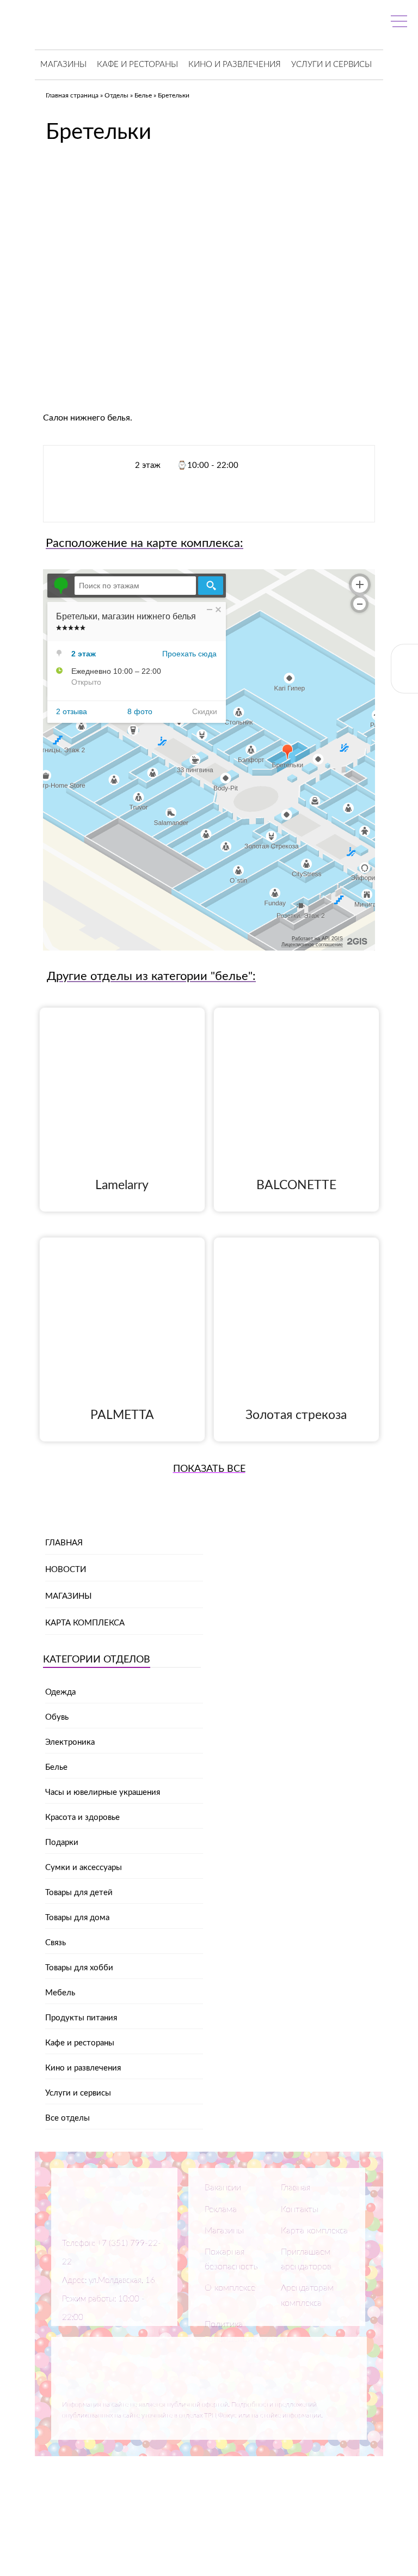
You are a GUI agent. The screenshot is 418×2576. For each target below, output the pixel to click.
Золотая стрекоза (296, 1415)
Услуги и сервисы (331, 65)
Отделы (116, 95)
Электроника (70, 1742)
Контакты (300, 2209)
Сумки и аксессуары (84, 1868)
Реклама (221, 2209)
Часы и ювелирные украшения (103, 1792)
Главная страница (72, 95)
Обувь (57, 1717)
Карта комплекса (85, 1623)
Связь (56, 1943)
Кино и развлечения (235, 65)
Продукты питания (81, 2018)
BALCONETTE (296, 1185)
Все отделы (67, 2118)
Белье (143, 95)
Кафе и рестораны (137, 65)
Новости (66, 1570)
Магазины (63, 65)
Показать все (209, 1469)
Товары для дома (77, 1918)
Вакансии (223, 2188)
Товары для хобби (79, 1968)
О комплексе (230, 2288)
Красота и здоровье (82, 1817)
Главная (64, 1543)
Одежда (60, 1692)
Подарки (62, 1843)
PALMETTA (122, 1415)
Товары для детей (79, 1893)
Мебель (60, 1993)
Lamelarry (122, 1185)
